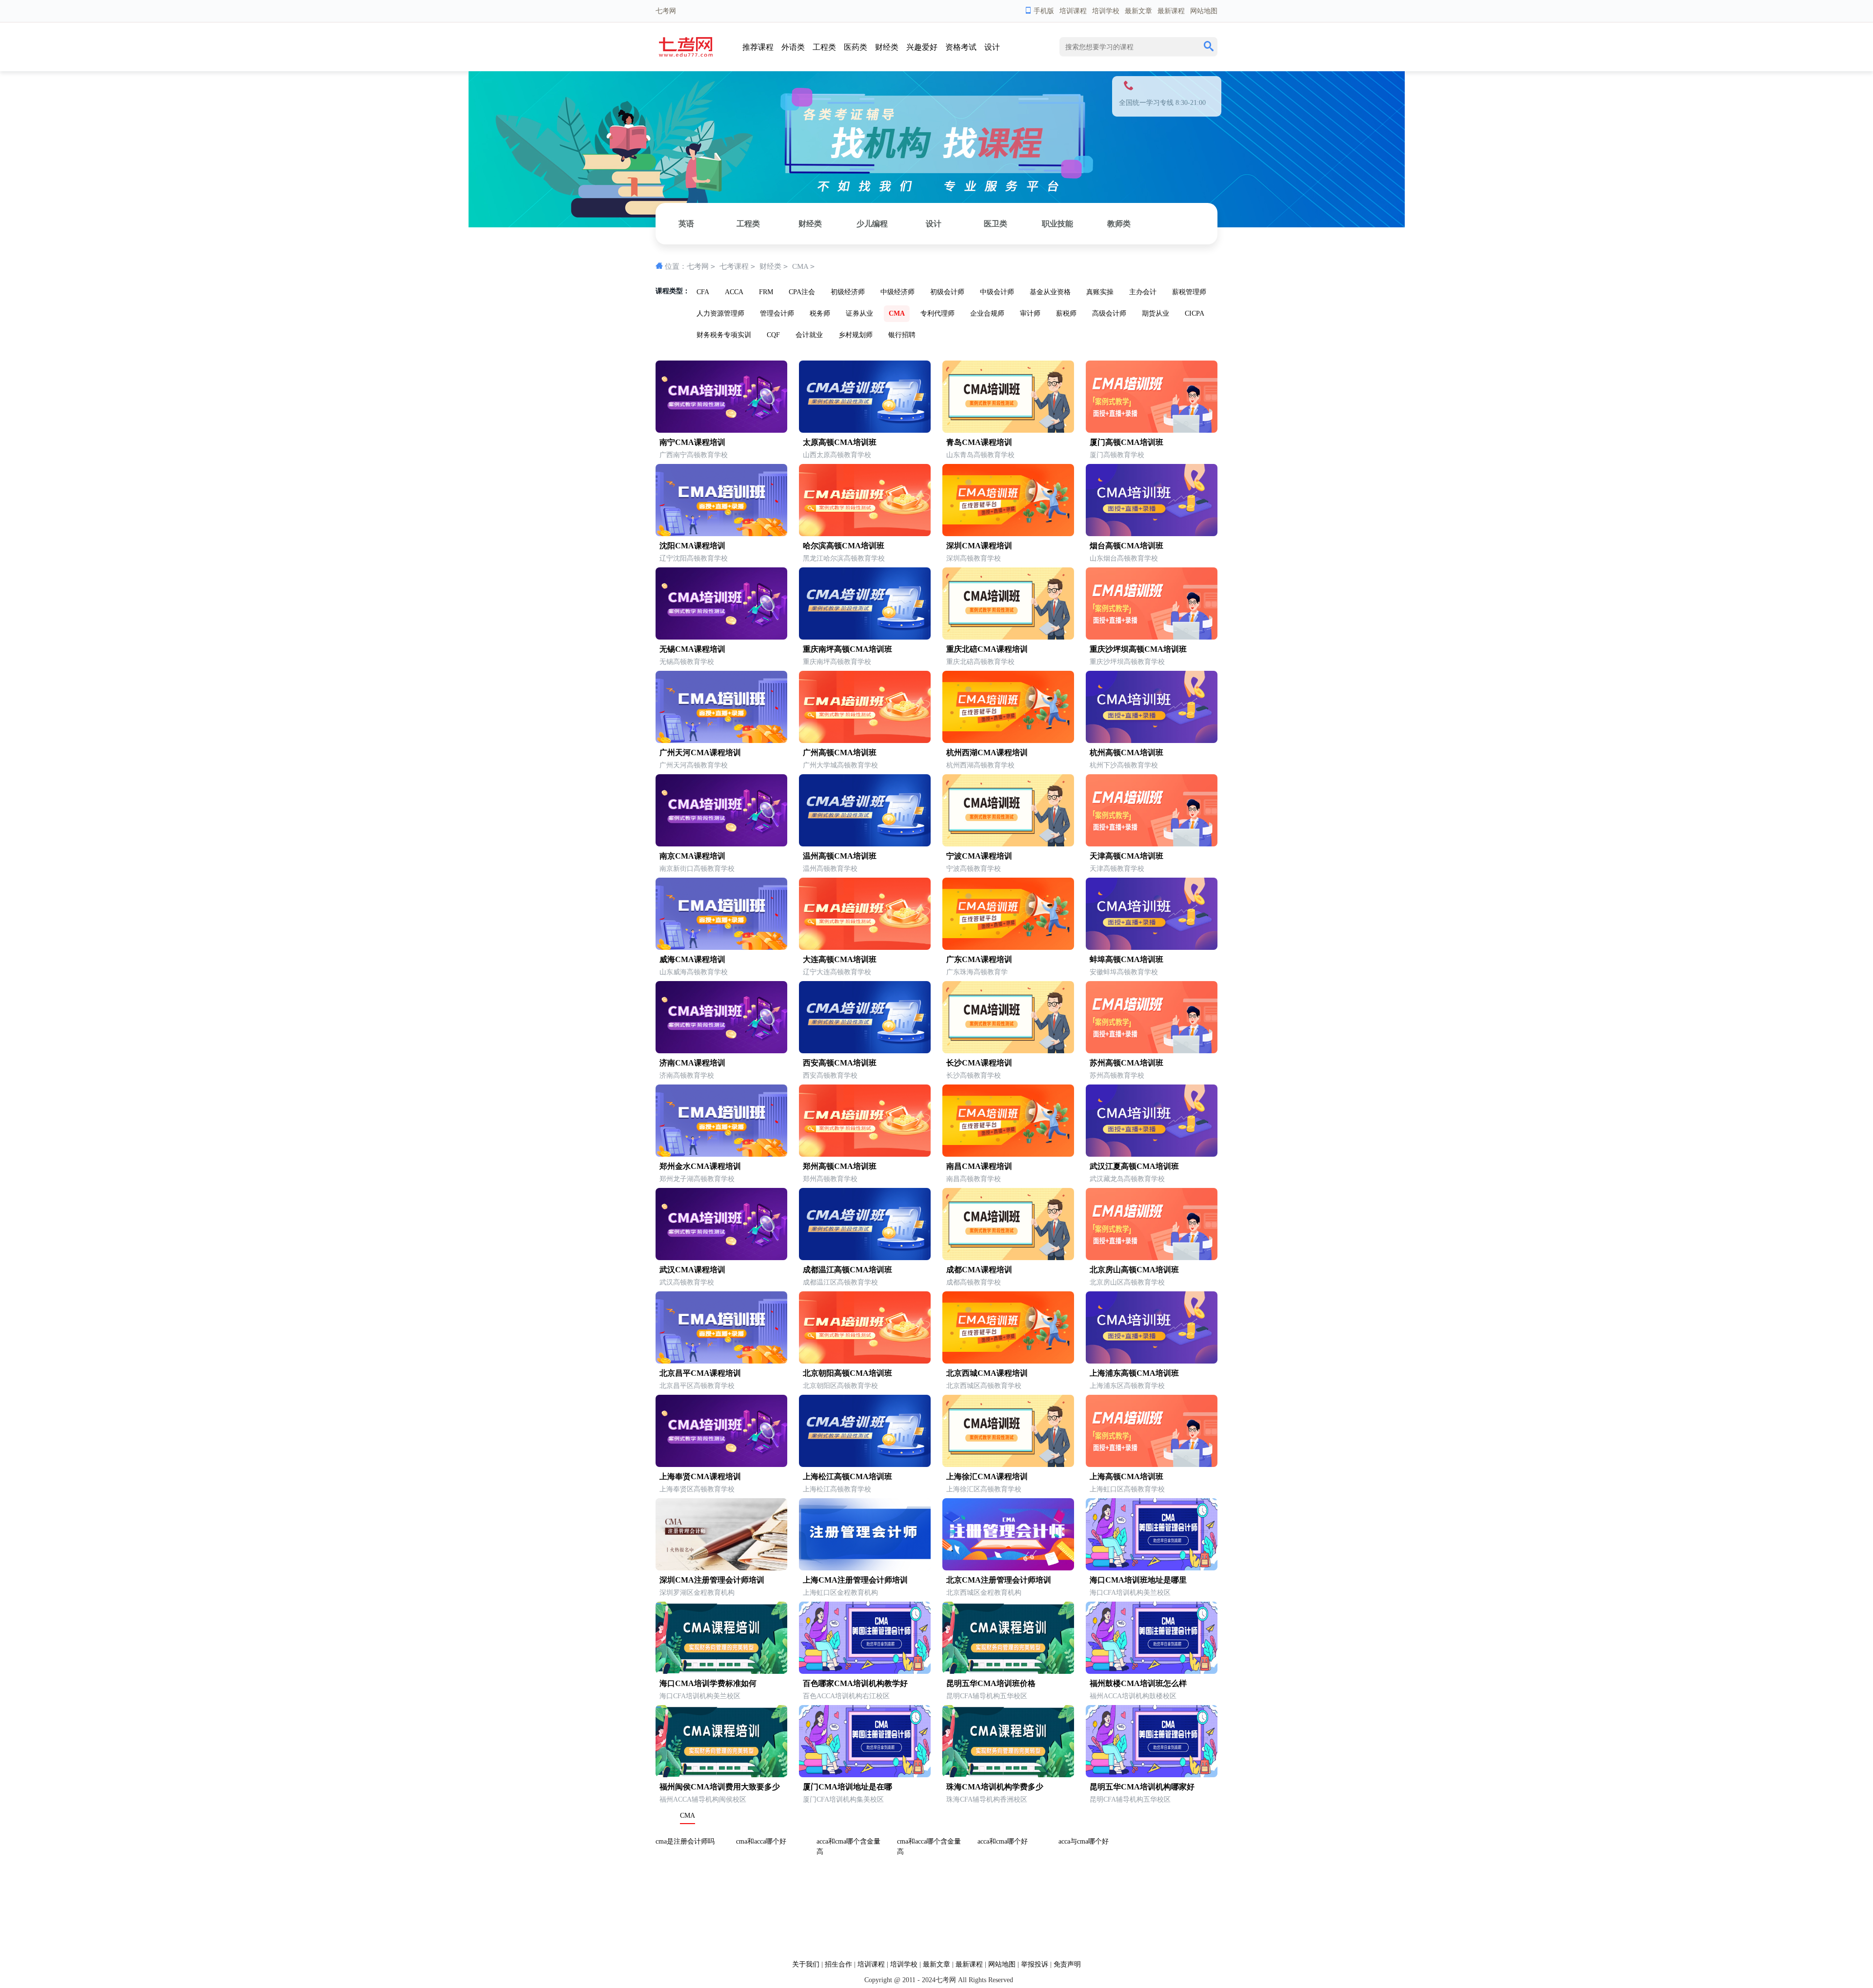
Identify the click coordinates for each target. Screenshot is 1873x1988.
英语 (686, 224)
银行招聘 (902, 335)
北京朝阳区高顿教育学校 (840, 1386)
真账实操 (1100, 292)
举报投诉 (1035, 1964)
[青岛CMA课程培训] (1008, 431)
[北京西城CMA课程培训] (1008, 1361)
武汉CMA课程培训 (692, 1270)
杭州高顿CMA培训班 (1126, 753)
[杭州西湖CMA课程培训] (1008, 741)
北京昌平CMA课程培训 (700, 1373)
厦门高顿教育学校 (1117, 455)
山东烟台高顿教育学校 (1124, 558)
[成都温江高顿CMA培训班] (865, 1258)
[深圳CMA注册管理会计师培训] (721, 1568)
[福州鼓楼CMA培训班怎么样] (1152, 1672)
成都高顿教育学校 (974, 1282)
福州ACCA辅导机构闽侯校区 (703, 1799)
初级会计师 (947, 292)
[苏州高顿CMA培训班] (1152, 1051)
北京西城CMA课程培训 (987, 1373)
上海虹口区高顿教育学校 (1127, 1489)
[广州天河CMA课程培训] (721, 741)
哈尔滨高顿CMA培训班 (844, 546)
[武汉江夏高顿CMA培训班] (1152, 1155)
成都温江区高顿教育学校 (840, 1282)
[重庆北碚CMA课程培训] (1008, 637)
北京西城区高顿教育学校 (984, 1386)
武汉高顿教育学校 (687, 1282)
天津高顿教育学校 (1117, 869)
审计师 (1030, 313)
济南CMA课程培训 (692, 1063)
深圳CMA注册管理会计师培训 (712, 1580)
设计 (992, 47)
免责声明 (1067, 1964)
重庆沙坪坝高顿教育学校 (1127, 662)
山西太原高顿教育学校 (837, 455)
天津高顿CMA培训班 (1126, 856)
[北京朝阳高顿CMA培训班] (865, 1361)
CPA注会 (802, 292)
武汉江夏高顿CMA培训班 (1134, 1166)
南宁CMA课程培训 (692, 442)
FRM (766, 292)
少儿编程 (872, 224)
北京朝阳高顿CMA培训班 (847, 1373)
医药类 (856, 47)
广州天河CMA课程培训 (700, 753)
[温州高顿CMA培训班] (865, 844)
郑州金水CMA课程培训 (700, 1166)
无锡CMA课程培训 (692, 649)
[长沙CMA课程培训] (1008, 1051)
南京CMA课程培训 (692, 856)
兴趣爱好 (922, 47)
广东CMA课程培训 (979, 959)
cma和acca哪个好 (761, 1841)
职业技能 (1057, 224)
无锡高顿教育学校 (687, 662)
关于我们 (806, 1964)
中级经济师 (897, 292)
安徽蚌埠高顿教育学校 (1124, 972)
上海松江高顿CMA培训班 (847, 1476)
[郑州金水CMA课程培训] (721, 1155)
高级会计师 (1109, 313)
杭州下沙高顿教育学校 (1124, 765)
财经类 (887, 47)
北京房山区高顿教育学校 (1127, 1282)
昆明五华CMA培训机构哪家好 (1142, 1787)
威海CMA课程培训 (692, 959)
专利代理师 (937, 313)
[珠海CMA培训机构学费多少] (1008, 1775)
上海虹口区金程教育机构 (840, 1593)
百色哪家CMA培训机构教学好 (855, 1683)
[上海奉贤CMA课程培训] (721, 1465)
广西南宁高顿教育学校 (694, 455)
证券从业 (859, 313)
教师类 (1119, 224)
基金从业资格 (1050, 292)
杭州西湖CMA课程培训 (987, 753)
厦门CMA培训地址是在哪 (847, 1787)
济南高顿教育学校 (687, 1075)
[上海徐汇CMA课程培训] (1008, 1465)
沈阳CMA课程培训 (692, 546)
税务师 (820, 313)
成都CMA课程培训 (979, 1270)
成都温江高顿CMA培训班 (847, 1270)
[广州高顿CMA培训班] (865, 741)
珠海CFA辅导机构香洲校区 (987, 1799)
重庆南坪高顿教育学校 (837, 662)
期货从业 (1156, 313)
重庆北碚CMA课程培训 (987, 649)
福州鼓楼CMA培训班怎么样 (1138, 1683)
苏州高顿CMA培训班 (1126, 1063)
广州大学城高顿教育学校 (840, 765)
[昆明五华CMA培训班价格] (1008, 1672)
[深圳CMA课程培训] (1008, 534)
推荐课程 (758, 47)
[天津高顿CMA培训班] (1152, 844)
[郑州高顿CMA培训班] (865, 1155)
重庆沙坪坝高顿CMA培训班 (1138, 649)
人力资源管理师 (720, 313)
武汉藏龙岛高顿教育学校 (1127, 1179)
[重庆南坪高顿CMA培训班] (865, 637)
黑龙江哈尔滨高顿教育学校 (844, 558)
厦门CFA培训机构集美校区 (843, 1799)
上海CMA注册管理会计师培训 (855, 1580)
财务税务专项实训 (724, 335)
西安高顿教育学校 (830, 1075)
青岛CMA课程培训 (979, 442)
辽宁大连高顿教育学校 (837, 972)
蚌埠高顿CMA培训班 (1126, 959)
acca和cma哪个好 (1003, 1841)
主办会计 (1143, 292)
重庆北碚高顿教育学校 (980, 662)
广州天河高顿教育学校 (694, 765)
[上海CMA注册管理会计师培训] (865, 1568)
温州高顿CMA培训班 (840, 856)
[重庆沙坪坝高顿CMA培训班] (1152, 637)
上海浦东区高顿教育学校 (1127, 1386)
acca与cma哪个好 (1084, 1841)
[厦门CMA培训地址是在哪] (865, 1775)
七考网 (698, 266)
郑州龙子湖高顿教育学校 (697, 1179)
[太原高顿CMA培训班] (865, 431)
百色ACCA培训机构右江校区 (846, 1696)
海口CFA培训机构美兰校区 (1130, 1593)
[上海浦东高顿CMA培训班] (1152, 1361)
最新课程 (1171, 11)
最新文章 (1138, 11)
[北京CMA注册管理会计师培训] (1008, 1568)
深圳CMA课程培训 (979, 546)
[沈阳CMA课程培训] (721, 534)
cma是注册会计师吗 (685, 1841)
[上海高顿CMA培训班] (1152, 1465)
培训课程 (1073, 11)
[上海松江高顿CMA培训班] (865, 1465)
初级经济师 (848, 292)
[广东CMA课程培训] (1008, 948)
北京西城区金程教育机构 (984, 1593)
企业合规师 (987, 313)
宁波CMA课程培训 (979, 856)
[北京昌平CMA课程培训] (721, 1361)
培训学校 (1106, 11)
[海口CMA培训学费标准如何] (721, 1672)
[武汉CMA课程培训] (721, 1258)
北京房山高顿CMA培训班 (1134, 1270)
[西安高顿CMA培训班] (865, 1051)
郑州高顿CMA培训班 (840, 1166)
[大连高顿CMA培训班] (865, 948)
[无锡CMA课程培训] (721, 637)
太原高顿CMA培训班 (840, 442)
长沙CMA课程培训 (979, 1063)
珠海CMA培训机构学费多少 (995, 1787)
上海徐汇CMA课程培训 (987, 1476)
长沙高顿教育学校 (974, 1075)
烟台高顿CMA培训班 (1126, 546)
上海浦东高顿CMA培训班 (1134, 1373)
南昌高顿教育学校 (974, 1179)
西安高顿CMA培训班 (840, 1063)
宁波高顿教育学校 (974, 869)
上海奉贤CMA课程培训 (700, 1476)
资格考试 (961, 47)
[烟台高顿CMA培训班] (1152, 534)
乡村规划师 (856, 335)
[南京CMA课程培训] (721, 844)
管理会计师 (777, 313)
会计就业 (809, 335)
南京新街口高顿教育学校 (697, 869)
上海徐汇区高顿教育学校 (984, 1489)
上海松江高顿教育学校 (837, 1489)
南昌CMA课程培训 (979, 1166)
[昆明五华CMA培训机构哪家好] (1152, 1775)
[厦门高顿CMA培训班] (1152, 431)
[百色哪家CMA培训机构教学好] (865, 1672)
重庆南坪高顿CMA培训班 (847, 649)
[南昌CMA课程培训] (1008, 1155)
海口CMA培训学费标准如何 (708, 1683)
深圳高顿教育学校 (974, 558)
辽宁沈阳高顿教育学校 (694, 558)
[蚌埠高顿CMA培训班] (1152, 948)
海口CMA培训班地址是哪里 (1138, 1580)
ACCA (734, 292)
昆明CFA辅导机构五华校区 (987, 1696)
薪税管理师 (1189, 292)
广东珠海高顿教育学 (977, 972)
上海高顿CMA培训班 (1126, 1476)
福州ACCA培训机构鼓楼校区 (1133, 1696)
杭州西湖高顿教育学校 (980, 765)
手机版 (1044, 11)
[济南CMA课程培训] (721, 1051)
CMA (800, 266)
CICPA (1195, 313)
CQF (773, 335)
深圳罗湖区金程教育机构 (697, 1593)
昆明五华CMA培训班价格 (991, 1683)
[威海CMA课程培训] (721, 948)
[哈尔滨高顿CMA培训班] (865, 534)
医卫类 (996, 224)
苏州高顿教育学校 (1117, 1075)
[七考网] (686, 54)
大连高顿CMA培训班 (840, 959)
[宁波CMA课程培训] (1008, 844)
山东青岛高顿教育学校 (980, 455)
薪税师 (1066, 313)
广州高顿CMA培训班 (840, 753)
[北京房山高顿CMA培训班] (1152, 1258)
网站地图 (1204, 11)
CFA (703, 292)
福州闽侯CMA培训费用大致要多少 (720, 1787)
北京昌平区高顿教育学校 (697, 1386)
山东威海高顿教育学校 (694, 972)
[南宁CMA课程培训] (721, 431)
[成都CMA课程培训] (1008, 1258)
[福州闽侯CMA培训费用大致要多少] (721, 1775)
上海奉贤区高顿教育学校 (697, 1489)
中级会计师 (997, 292)
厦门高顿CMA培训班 (1126, 442)
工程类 (824, 47)
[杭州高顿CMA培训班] (1152, 741)
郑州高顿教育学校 (830, 1179)
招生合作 (838, 1964)
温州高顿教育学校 (830, 869)
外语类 (793, 47)
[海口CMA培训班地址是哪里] (1152, 1568)
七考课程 (734, 266)
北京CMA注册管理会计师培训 (999, 1580)
